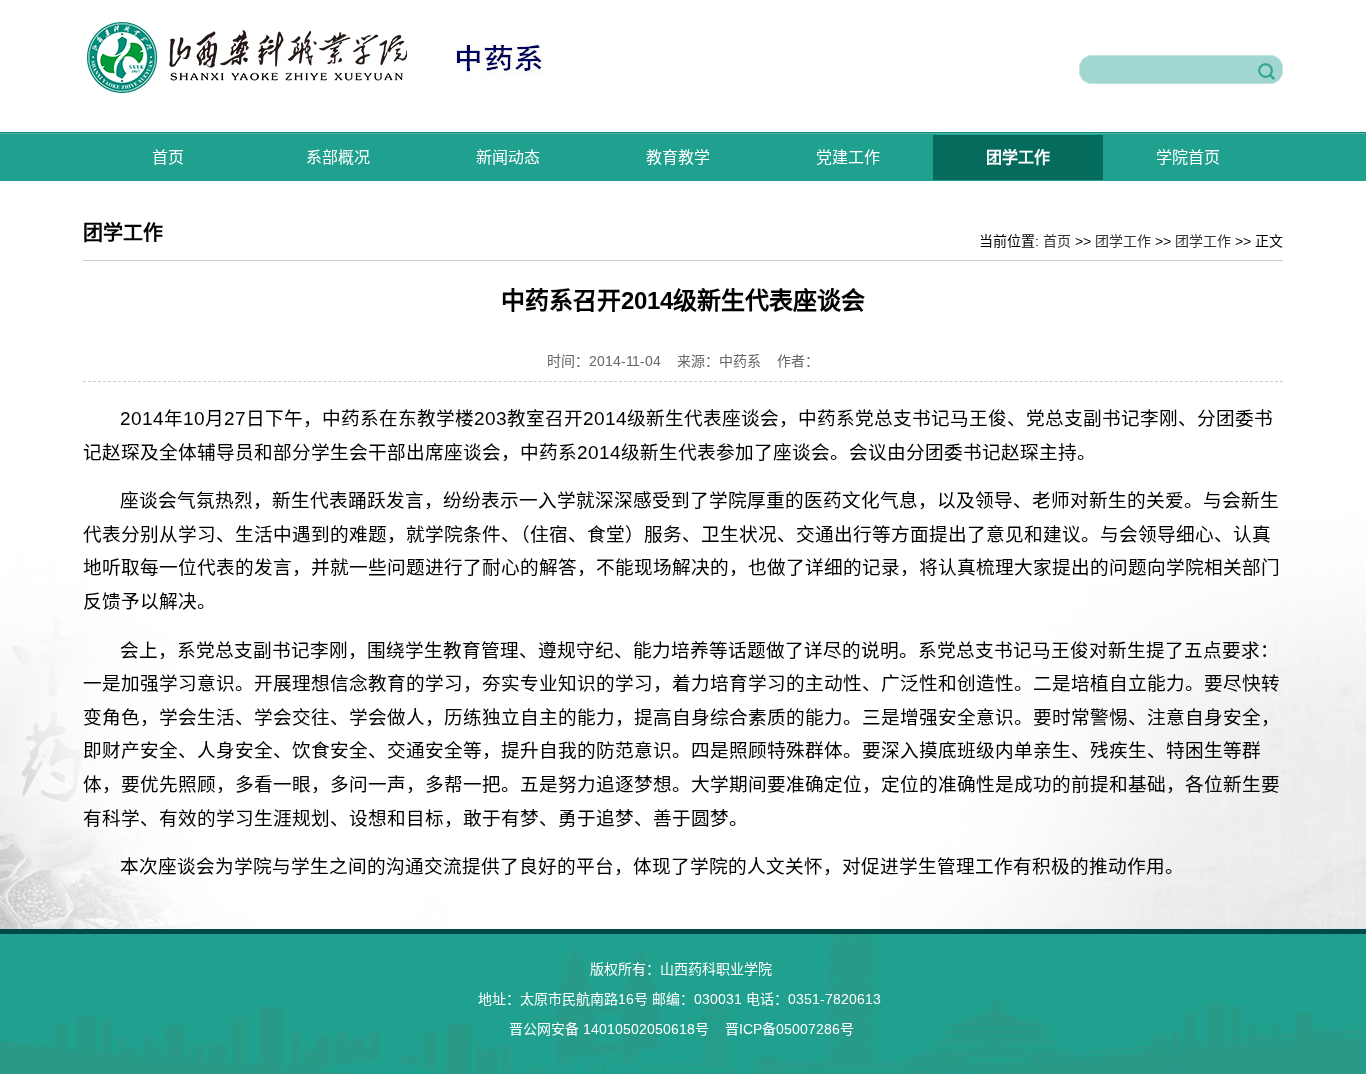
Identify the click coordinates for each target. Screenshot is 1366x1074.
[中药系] (352, 90)
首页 (168, 157)
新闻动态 (508, 157)
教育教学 (678, 157)
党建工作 (848, 157)
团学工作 (1018, 157)
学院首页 (1188, 157)
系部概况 (338, 157)
